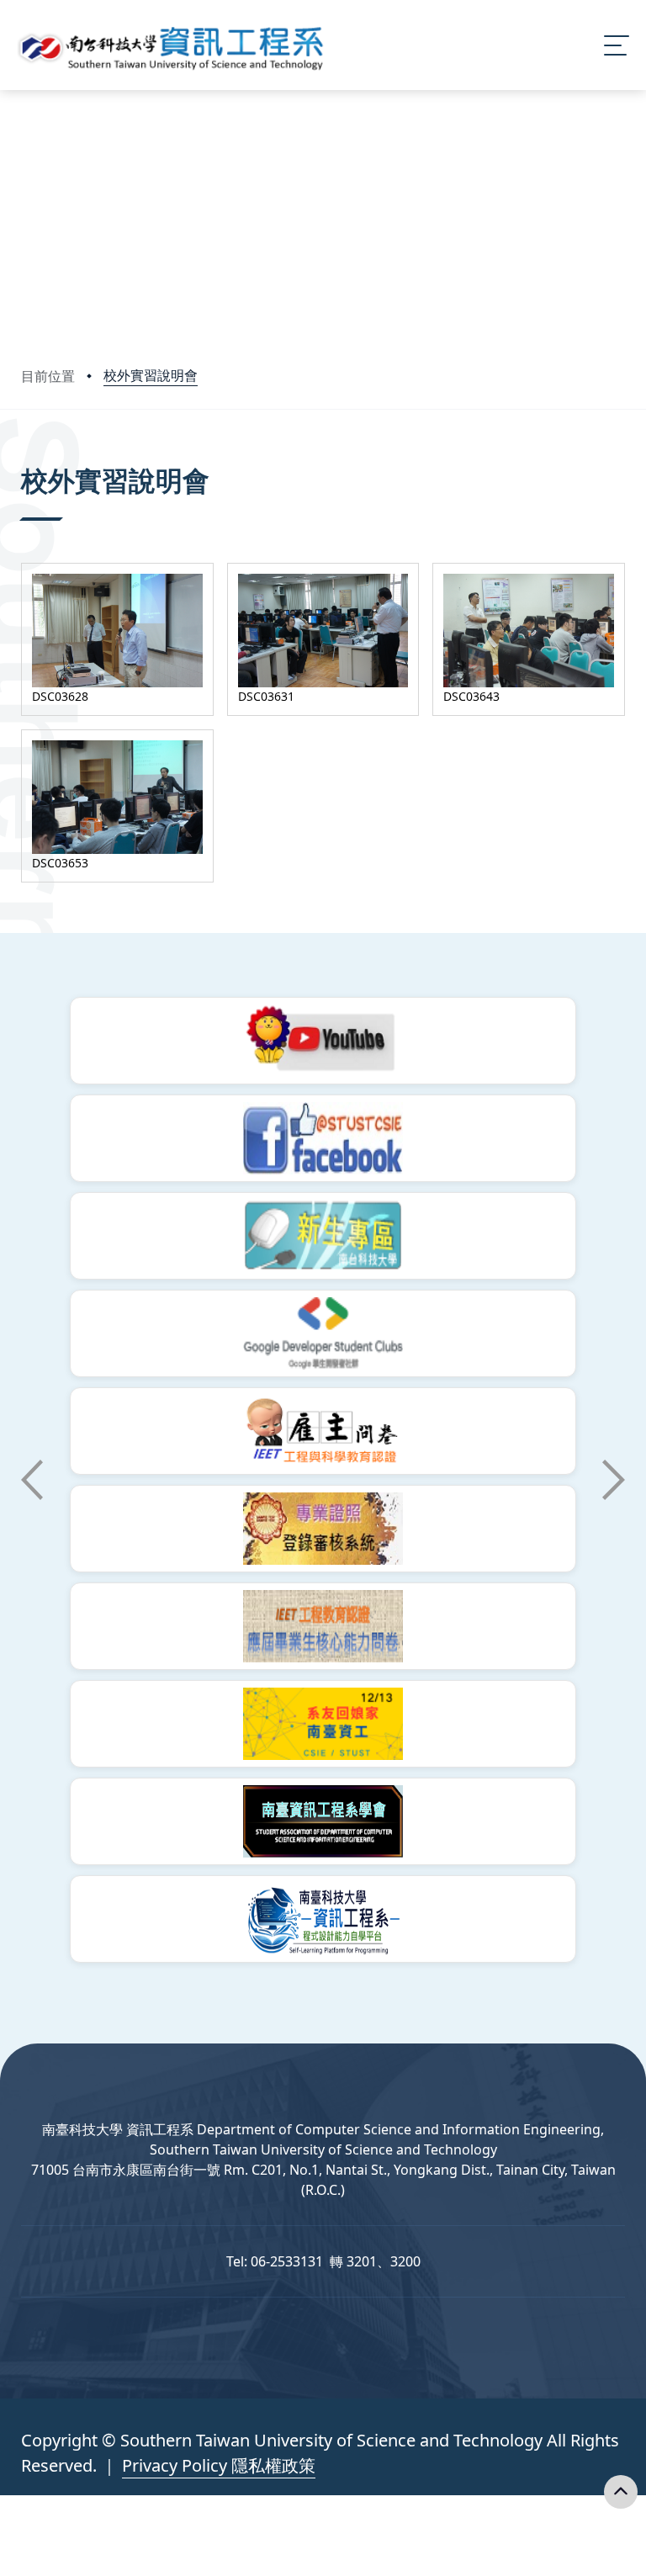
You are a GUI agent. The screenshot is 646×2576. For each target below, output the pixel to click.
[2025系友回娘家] (323, 1724)
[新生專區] (323, 1236)
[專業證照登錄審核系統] (323, 1529)
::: (25, 457)
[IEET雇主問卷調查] (323, 1431)
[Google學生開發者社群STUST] (323, 1333)
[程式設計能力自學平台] (323, 1919)
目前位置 (48, 376)
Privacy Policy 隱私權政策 (219, 2465)
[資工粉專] (323, 1138)
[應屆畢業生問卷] (323, 1626)
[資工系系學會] (323, 1821)
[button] (32, 1480)
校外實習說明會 (151, 375)
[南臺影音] (323, 1041)
